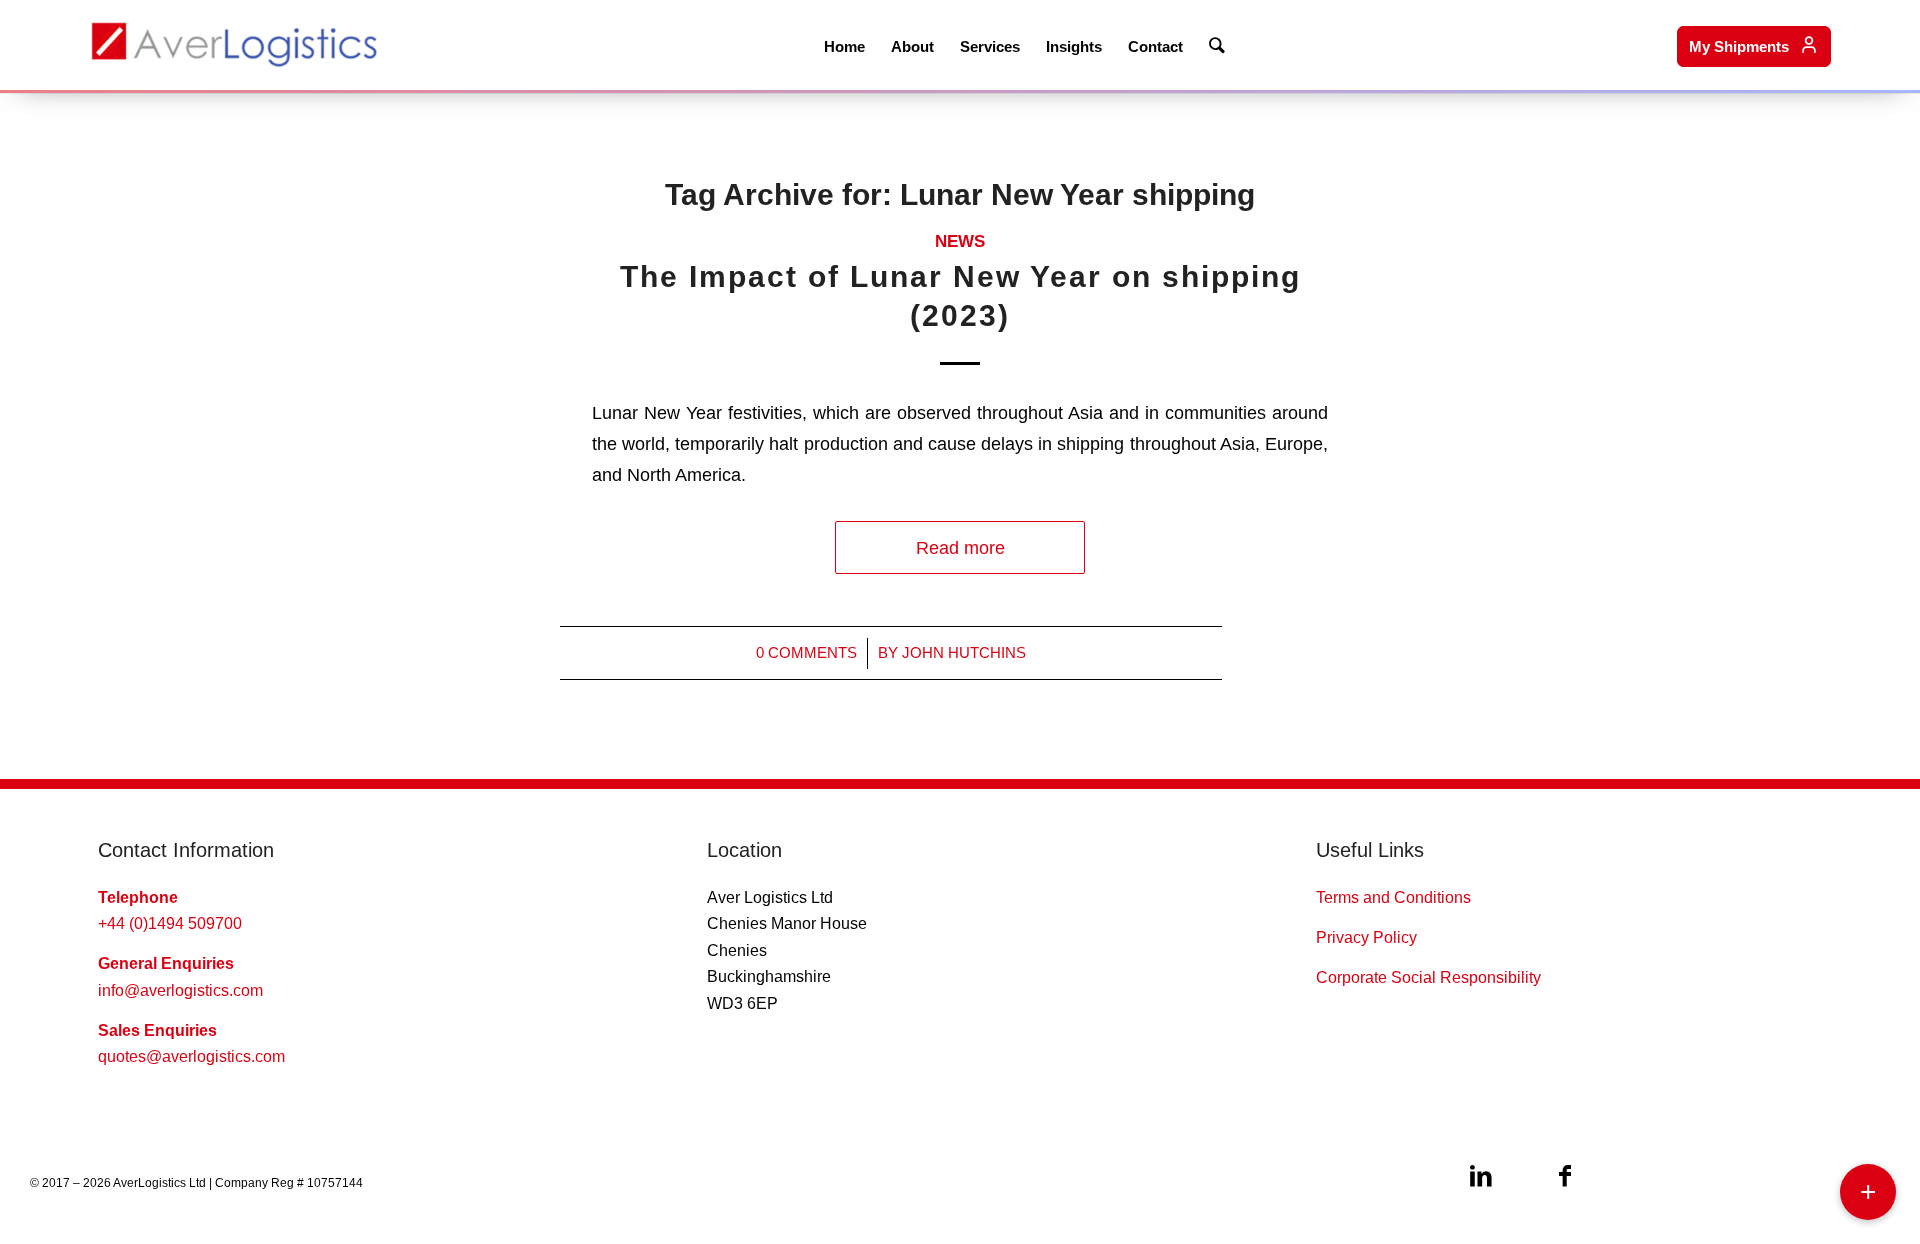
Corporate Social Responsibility (1428, 977)
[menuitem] (844, 45)
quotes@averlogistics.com (191, 1056)
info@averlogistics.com (180, 990)
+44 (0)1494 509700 (170, 923)
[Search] (1217, 45)
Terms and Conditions (1393, 897)
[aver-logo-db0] (234, 45)
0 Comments (806, 653)
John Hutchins (964, 653)
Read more (960, 547)
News (960, 241)
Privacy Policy (1366, 937)
